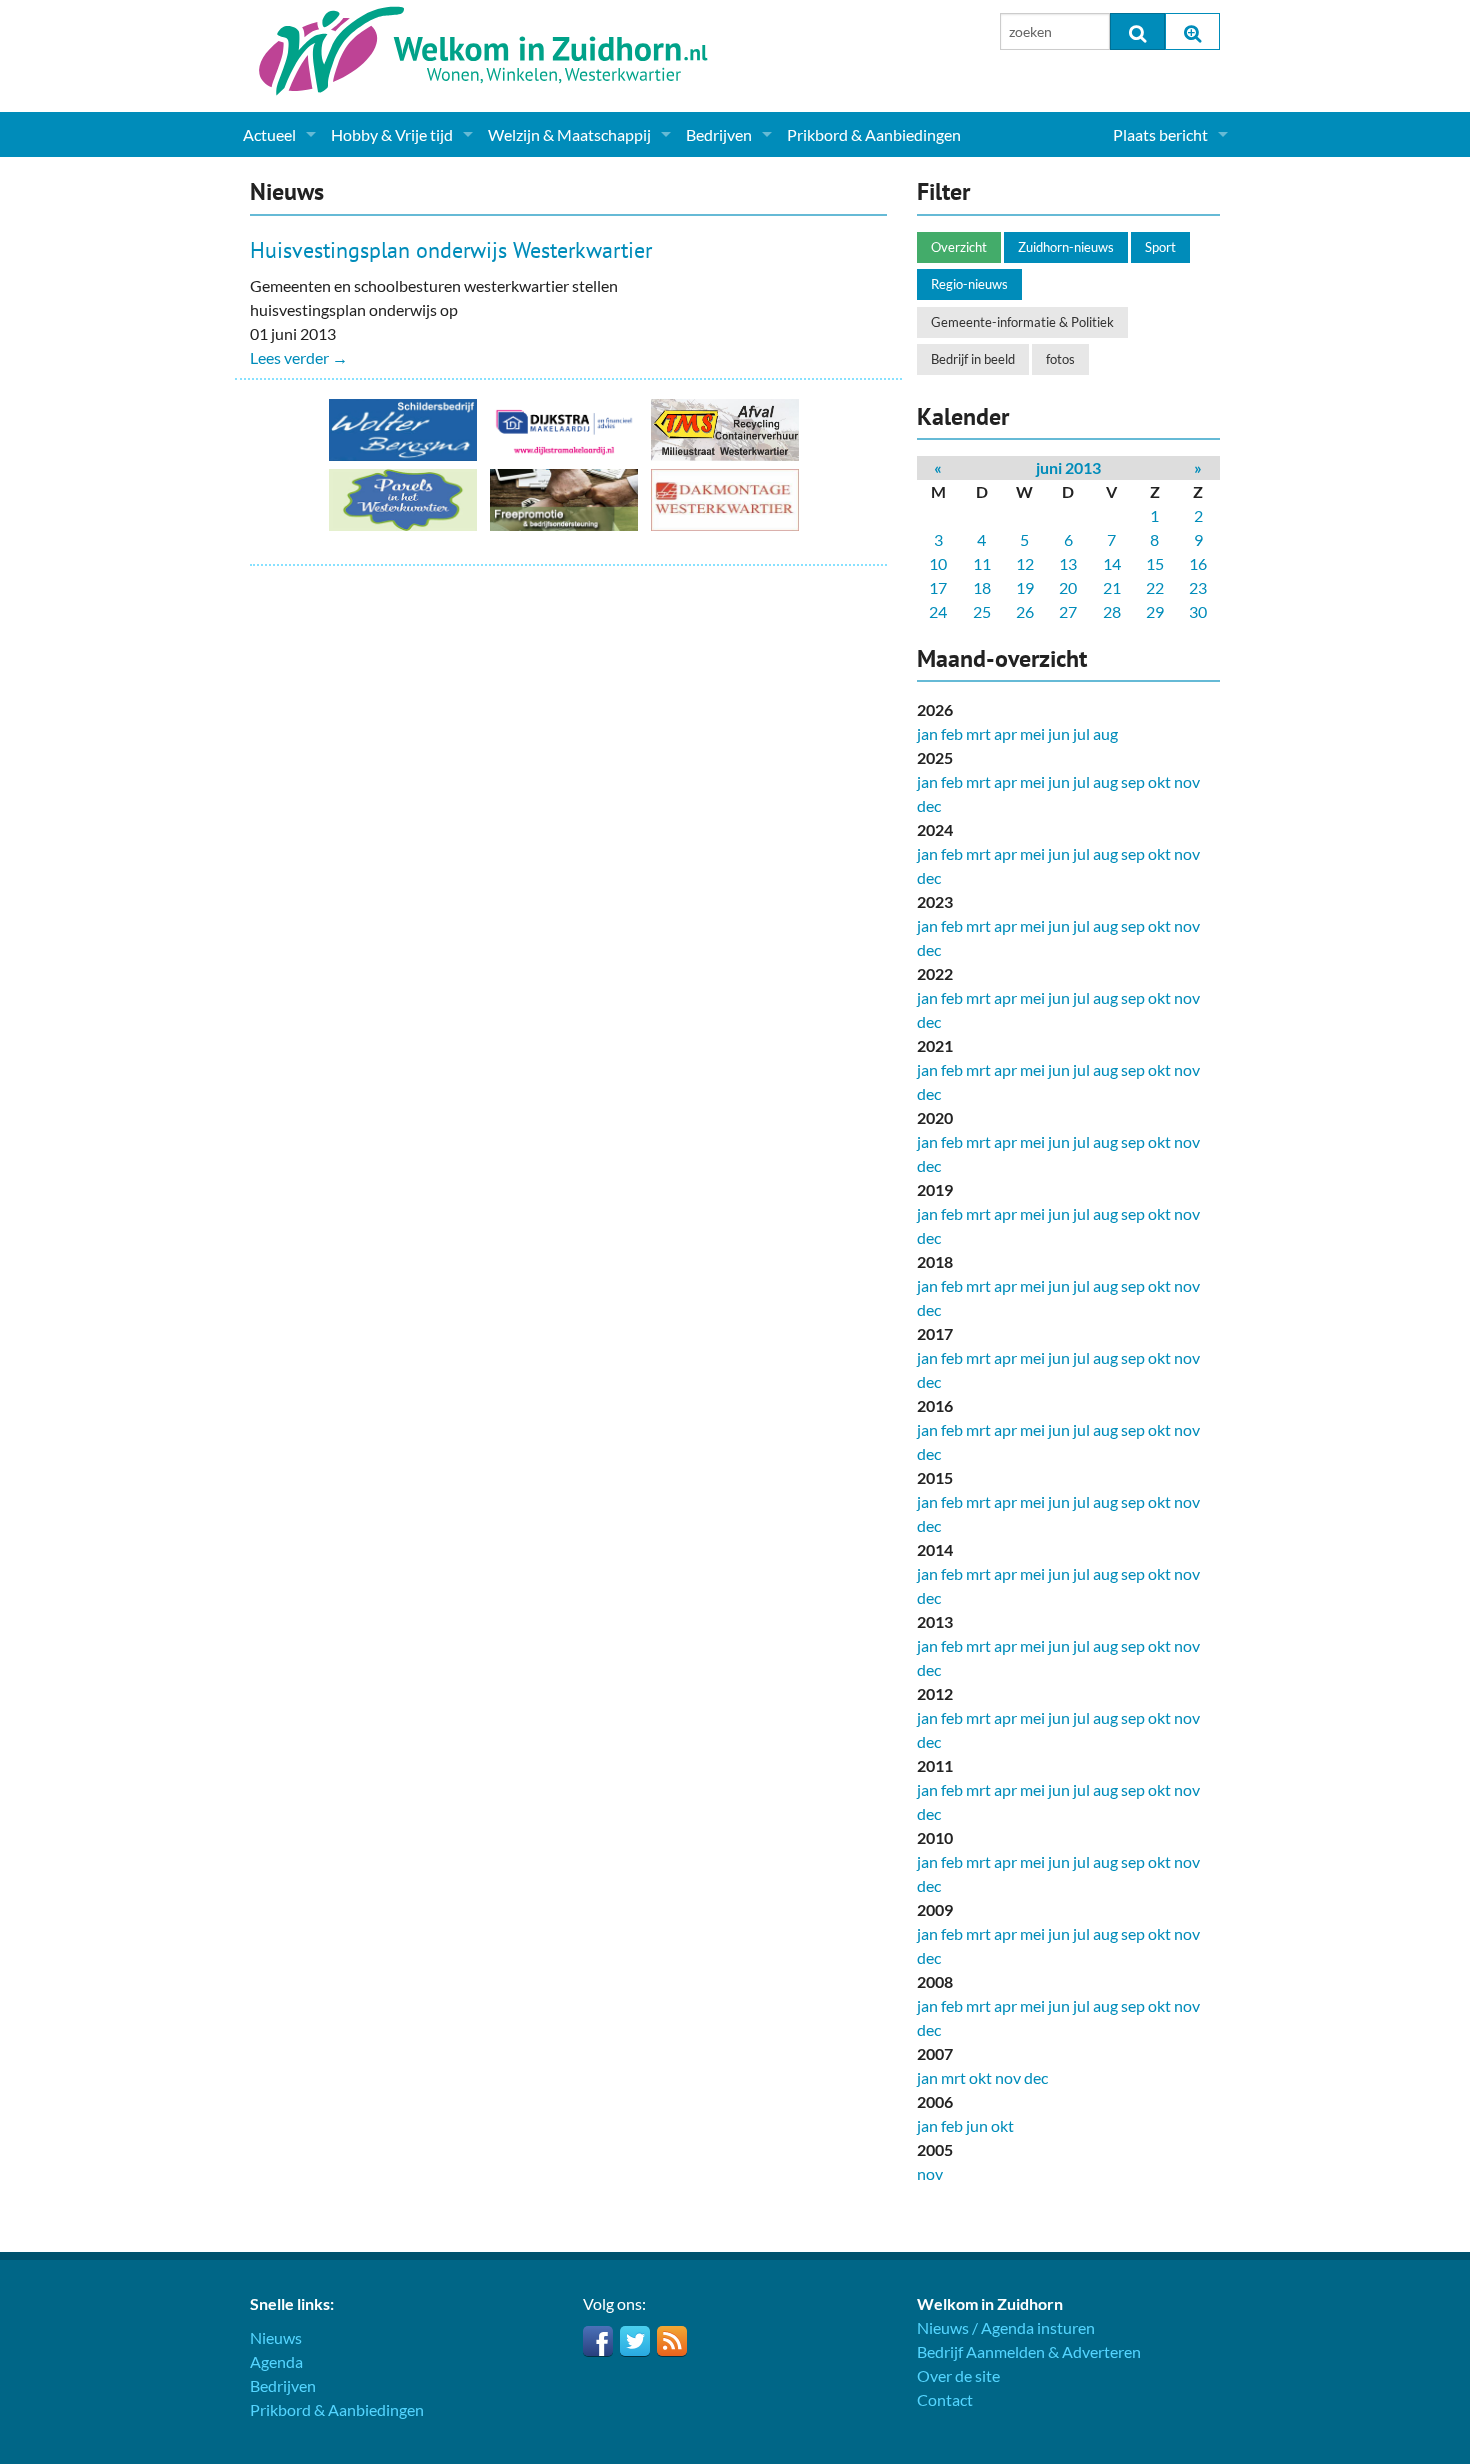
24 (938, 611)
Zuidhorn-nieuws (1066, 247)
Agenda (276, 2361)
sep (1133, 781)
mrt (978, 733)
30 (1198, 611)
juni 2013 (1068, 467)
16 (1198, 563)
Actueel (269, 134)
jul (1081, 733)
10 (938, 563)
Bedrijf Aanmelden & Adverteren (1029, 2351)
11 (982, 563)
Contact (945, 2399)
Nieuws (276, 2337)
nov (1187, 781)
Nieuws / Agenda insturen (1006, 2327)
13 (1068, 563)
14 (1112, 563)
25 (982, 611)
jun (1059, 733)
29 (1155, 611)
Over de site (958, 2375)
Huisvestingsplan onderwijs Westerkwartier (451, 250)
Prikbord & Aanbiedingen (874, 134)
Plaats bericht (1160, 134)
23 (1198, 587)
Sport (1160, 247)
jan (927, 733)
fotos (1060, 359)
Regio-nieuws (969, 284)
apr (1005, 733)
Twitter (635, 2341)
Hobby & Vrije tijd (392, 134)
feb (952, 733)
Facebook (598, 2341)
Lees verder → (299, 357)
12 (1025, 563)
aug (1105, 733)
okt (1159, 781)
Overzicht (959, 247)
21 (1112, 587)
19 (1025, 587)
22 (1155, 587)
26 (1025, 611)
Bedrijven (719, 134)
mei (1032, 733)
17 (938, 587)
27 (1068, 611)
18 (982, 587)
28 (1112, 611)
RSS (672, 2341)
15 (1155, 563)
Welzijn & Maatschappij (569, 134)
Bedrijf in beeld (973, 359)
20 (1068, 587)
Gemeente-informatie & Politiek (1022, 322)
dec (929, 805)
